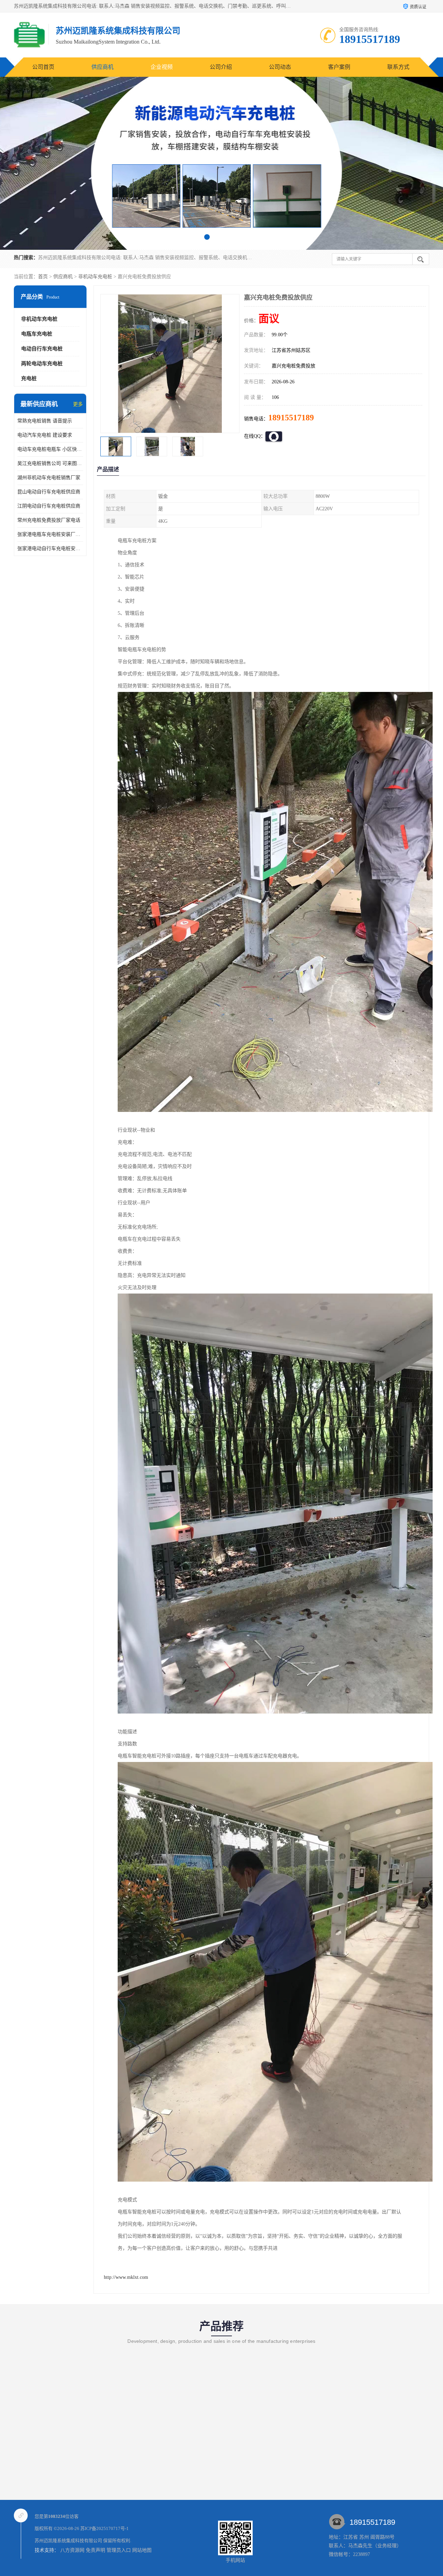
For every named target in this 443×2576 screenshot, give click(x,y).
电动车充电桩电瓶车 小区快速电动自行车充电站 (50, 449)
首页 (43, 277)
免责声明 (96, 2550)
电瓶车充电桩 (37, 334)
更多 (78, 404)
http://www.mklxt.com (126, 2277)
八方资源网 (72, 2550)
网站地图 (142, 2550)
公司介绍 (221, 67)
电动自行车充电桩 (42, 349)
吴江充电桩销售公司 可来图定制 (50, 463)
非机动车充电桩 (95, 277)
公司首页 (43, 67)
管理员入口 (119, 2550)
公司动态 (280, 67)
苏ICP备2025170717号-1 (105, 2528)
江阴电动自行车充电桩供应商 (49, 506)
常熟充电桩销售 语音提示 (45, 421)
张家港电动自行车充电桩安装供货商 (50, 549)
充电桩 (29, 378)
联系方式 (398, 67)
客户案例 (339, 67)
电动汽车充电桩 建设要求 (45, 435)
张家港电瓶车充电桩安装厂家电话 (50, 534)
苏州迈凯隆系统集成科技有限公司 (68, 2541)
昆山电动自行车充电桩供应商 (49, 492)
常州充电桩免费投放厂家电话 (49, 520)
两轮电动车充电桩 (42, 364)
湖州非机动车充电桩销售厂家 (49, 478)
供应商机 (102, 67)
